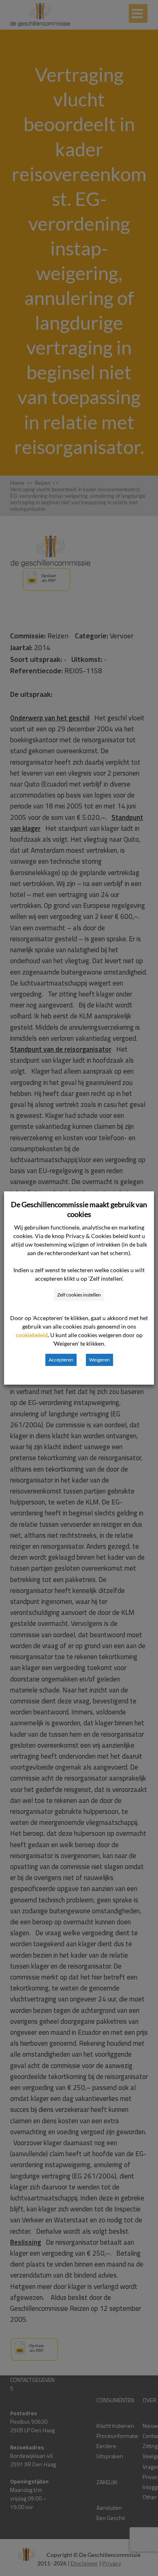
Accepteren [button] (61, 1360)
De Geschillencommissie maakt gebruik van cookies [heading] (79, 1209)
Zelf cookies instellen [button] (79, 1295)
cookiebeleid (32, 1335)
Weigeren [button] (99, 1360)
